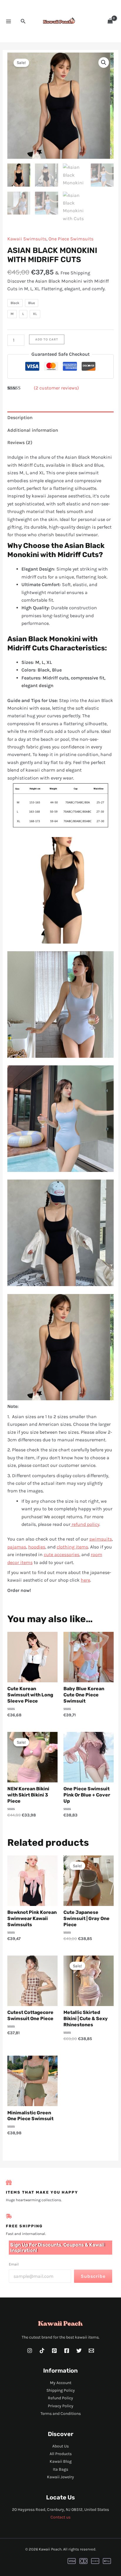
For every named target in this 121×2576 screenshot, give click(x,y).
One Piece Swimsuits (71, 239)
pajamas (17, 1547)
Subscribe (93, 2276)
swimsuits (101, 1539)
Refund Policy (60, 2398)
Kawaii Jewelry (60, 2477)
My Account (61, 2383)
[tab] (61, 418)
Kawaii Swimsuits (27, 239)
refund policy (85, 1524)
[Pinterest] (54, 2351)
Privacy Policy (61, 2406)
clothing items (72, 1547)
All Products (61, 2454)
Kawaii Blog (61, 2461)
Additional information (33, 430)
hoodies (37, 1547)
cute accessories (62, 1554)
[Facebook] (67, 2351)
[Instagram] (30, 2351)
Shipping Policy (61, 2390)
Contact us (60, 2517)
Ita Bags (60, 2469)
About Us (60, 2446)
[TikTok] (42, 2351)
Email (14, 2264)
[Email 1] (91, 2351)
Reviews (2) (20, 442)
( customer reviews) (56, 388)
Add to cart (47, 339)
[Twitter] (79, 2351)
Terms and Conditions (61, 2414)
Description (20, 417)
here (85, 1580)
